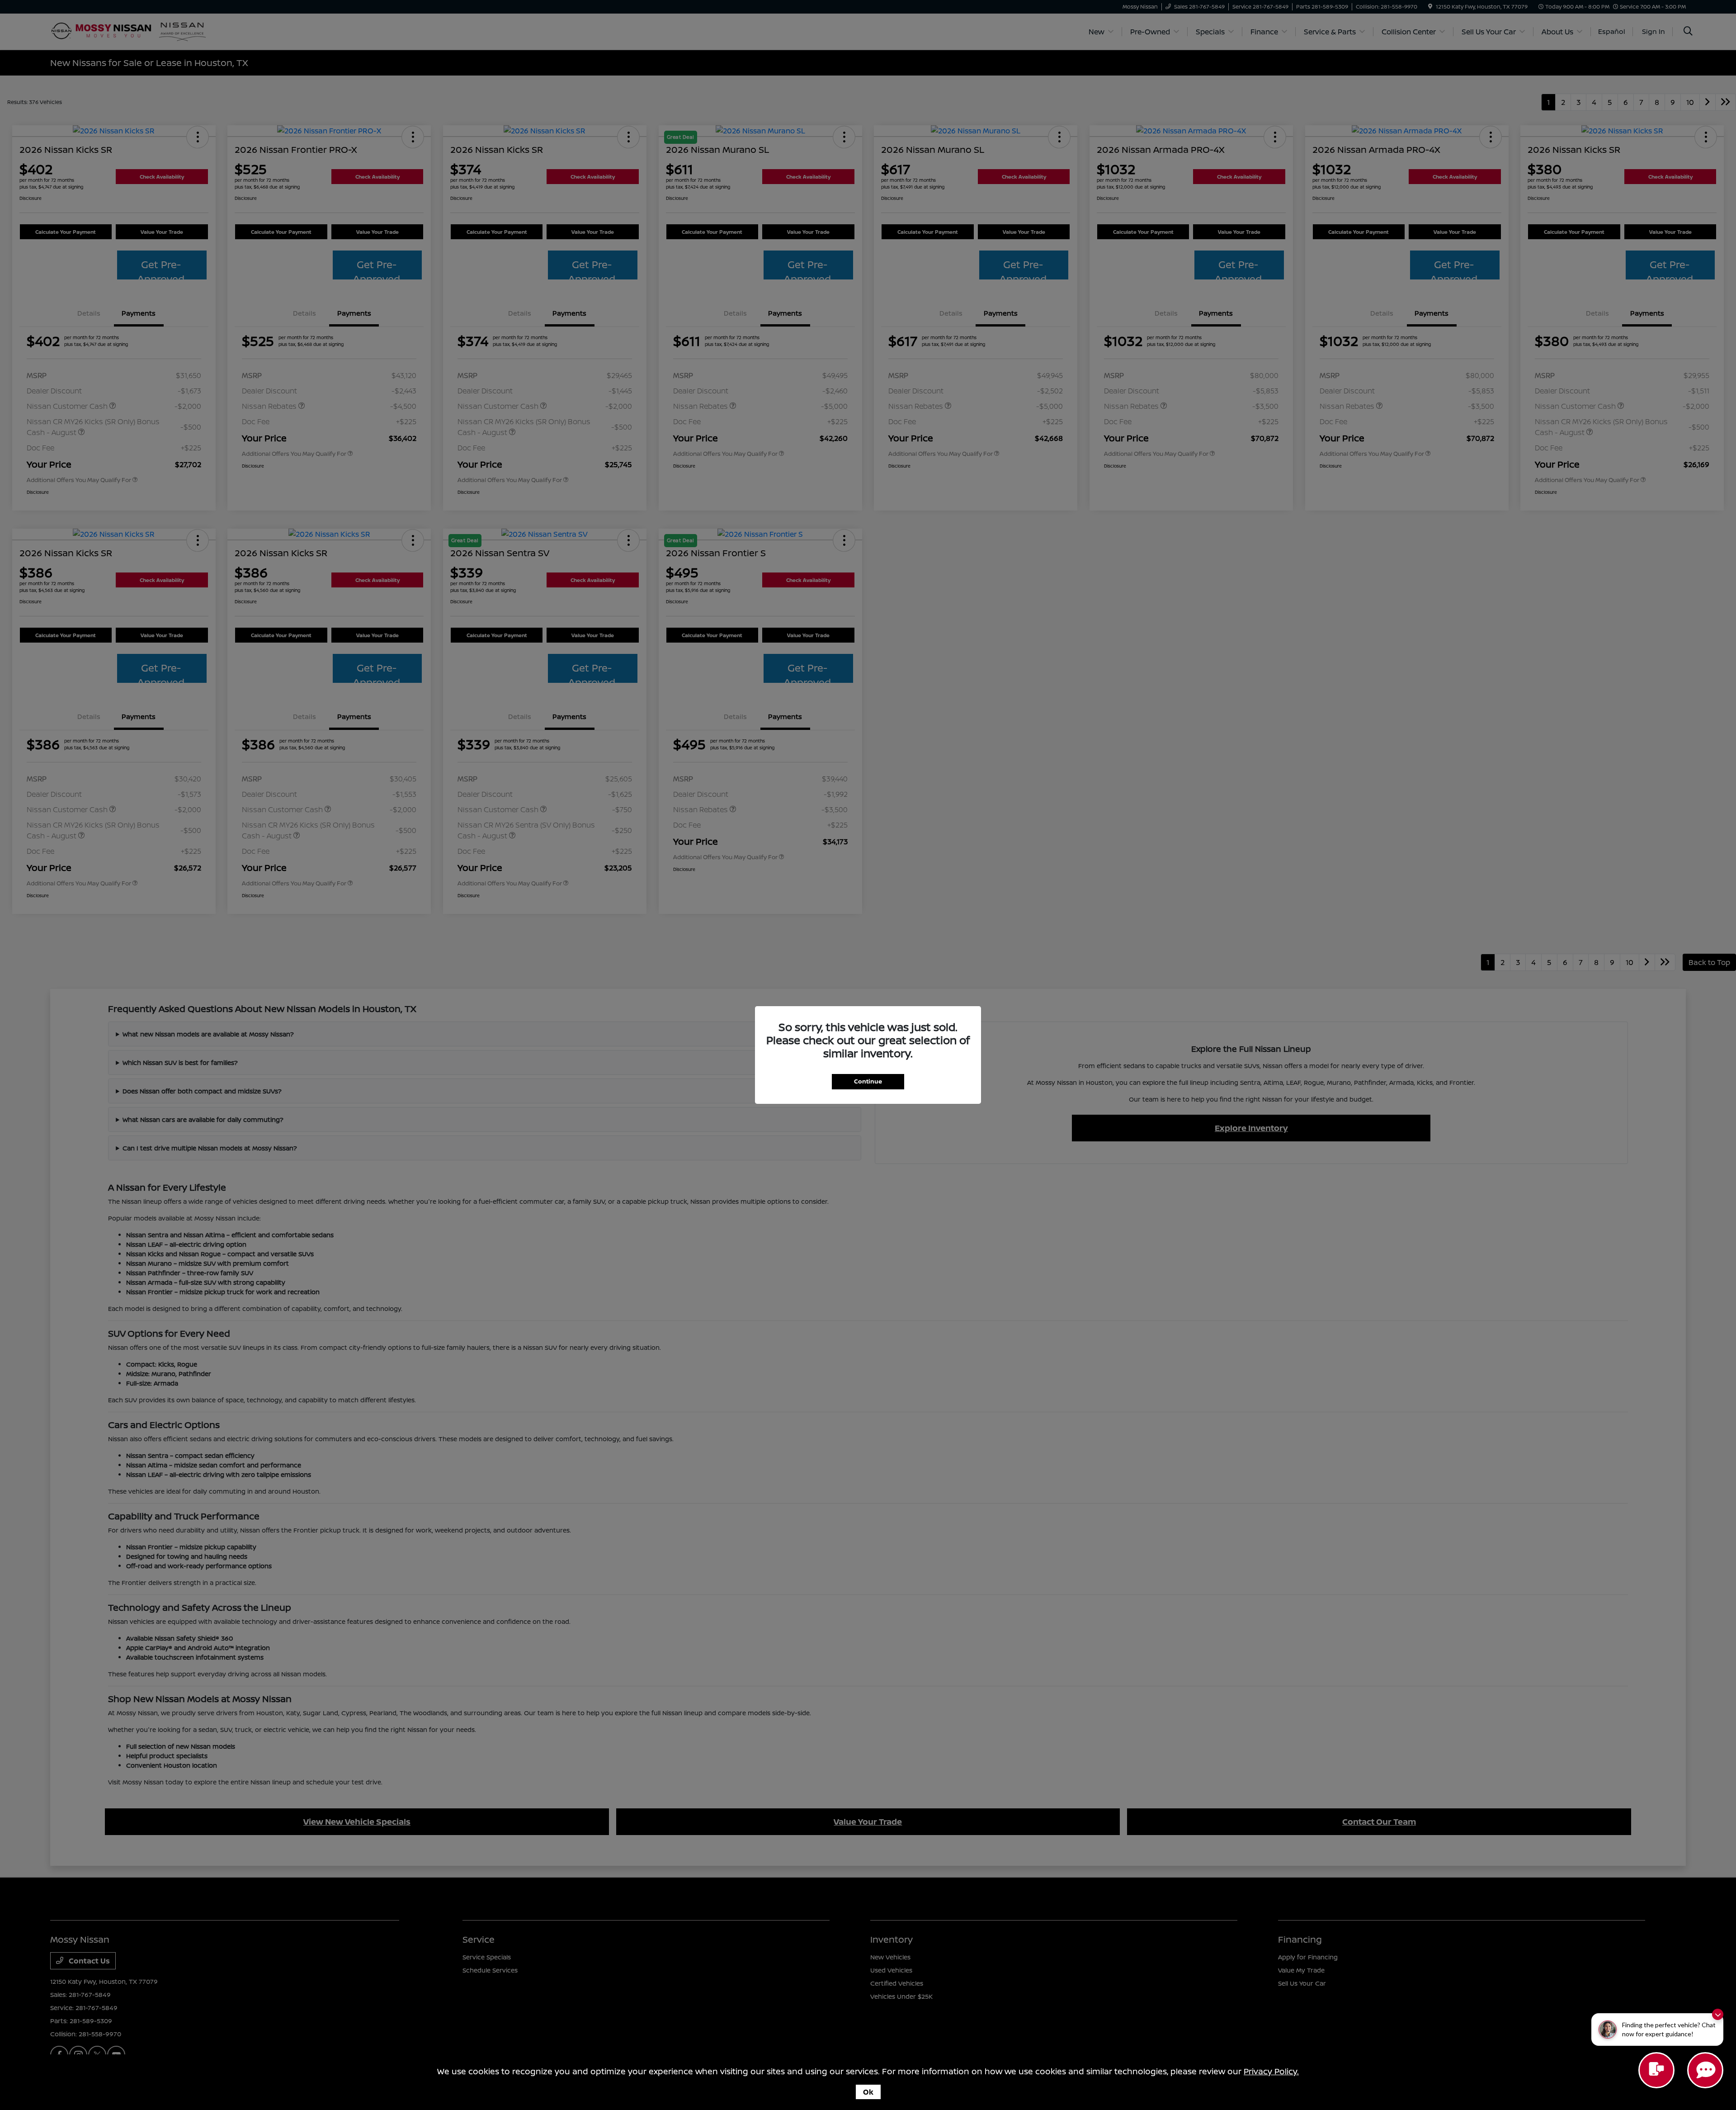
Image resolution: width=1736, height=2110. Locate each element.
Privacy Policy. (1271, 2071)
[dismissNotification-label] (1718, 2014)
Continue (868, 1081)
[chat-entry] (1656, 2070)
